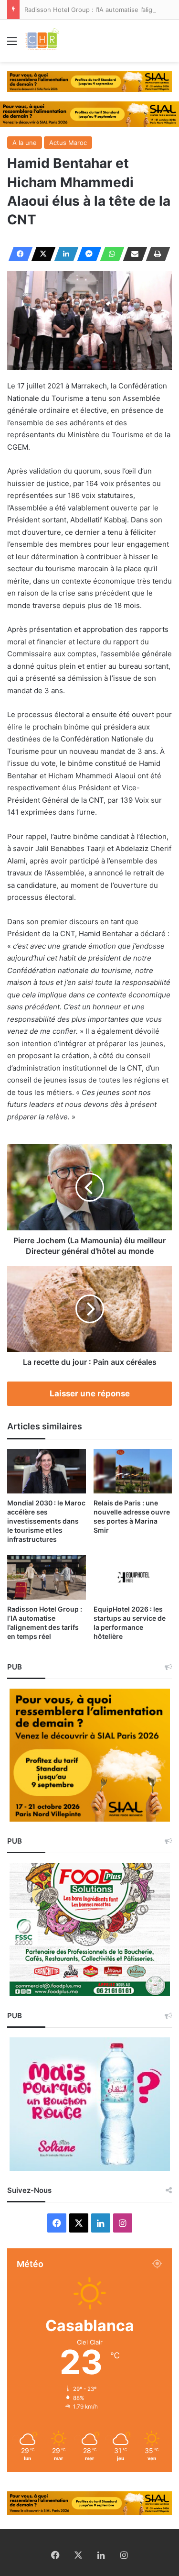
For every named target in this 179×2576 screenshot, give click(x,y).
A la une (25, 143)
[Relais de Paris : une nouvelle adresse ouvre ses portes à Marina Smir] (133, 1471)
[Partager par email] (132, 254)
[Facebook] (18, 254)
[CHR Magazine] (42, 41)
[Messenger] (86, 254)
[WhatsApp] (109, 254)
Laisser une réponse (90, 1393)
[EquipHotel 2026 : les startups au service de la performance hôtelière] (133, 1577)
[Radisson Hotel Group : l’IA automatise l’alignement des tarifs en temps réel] (47, 1577)
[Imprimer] (155, 254)
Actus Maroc (68, 143)
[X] (41, 254)
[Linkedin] (63, 254)
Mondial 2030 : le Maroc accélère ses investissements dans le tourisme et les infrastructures (46, 1521)
